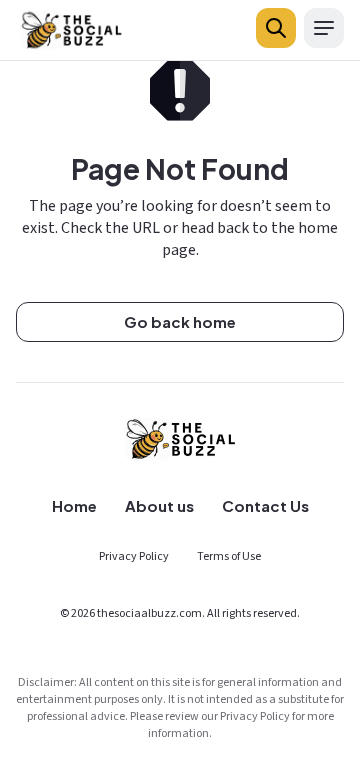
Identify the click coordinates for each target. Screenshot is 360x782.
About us (159, 505)
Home (74, 505)
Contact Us (265, 505)
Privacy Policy (134, 556)
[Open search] (276, 28)
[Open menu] (324, 28)
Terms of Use (229, 556)
